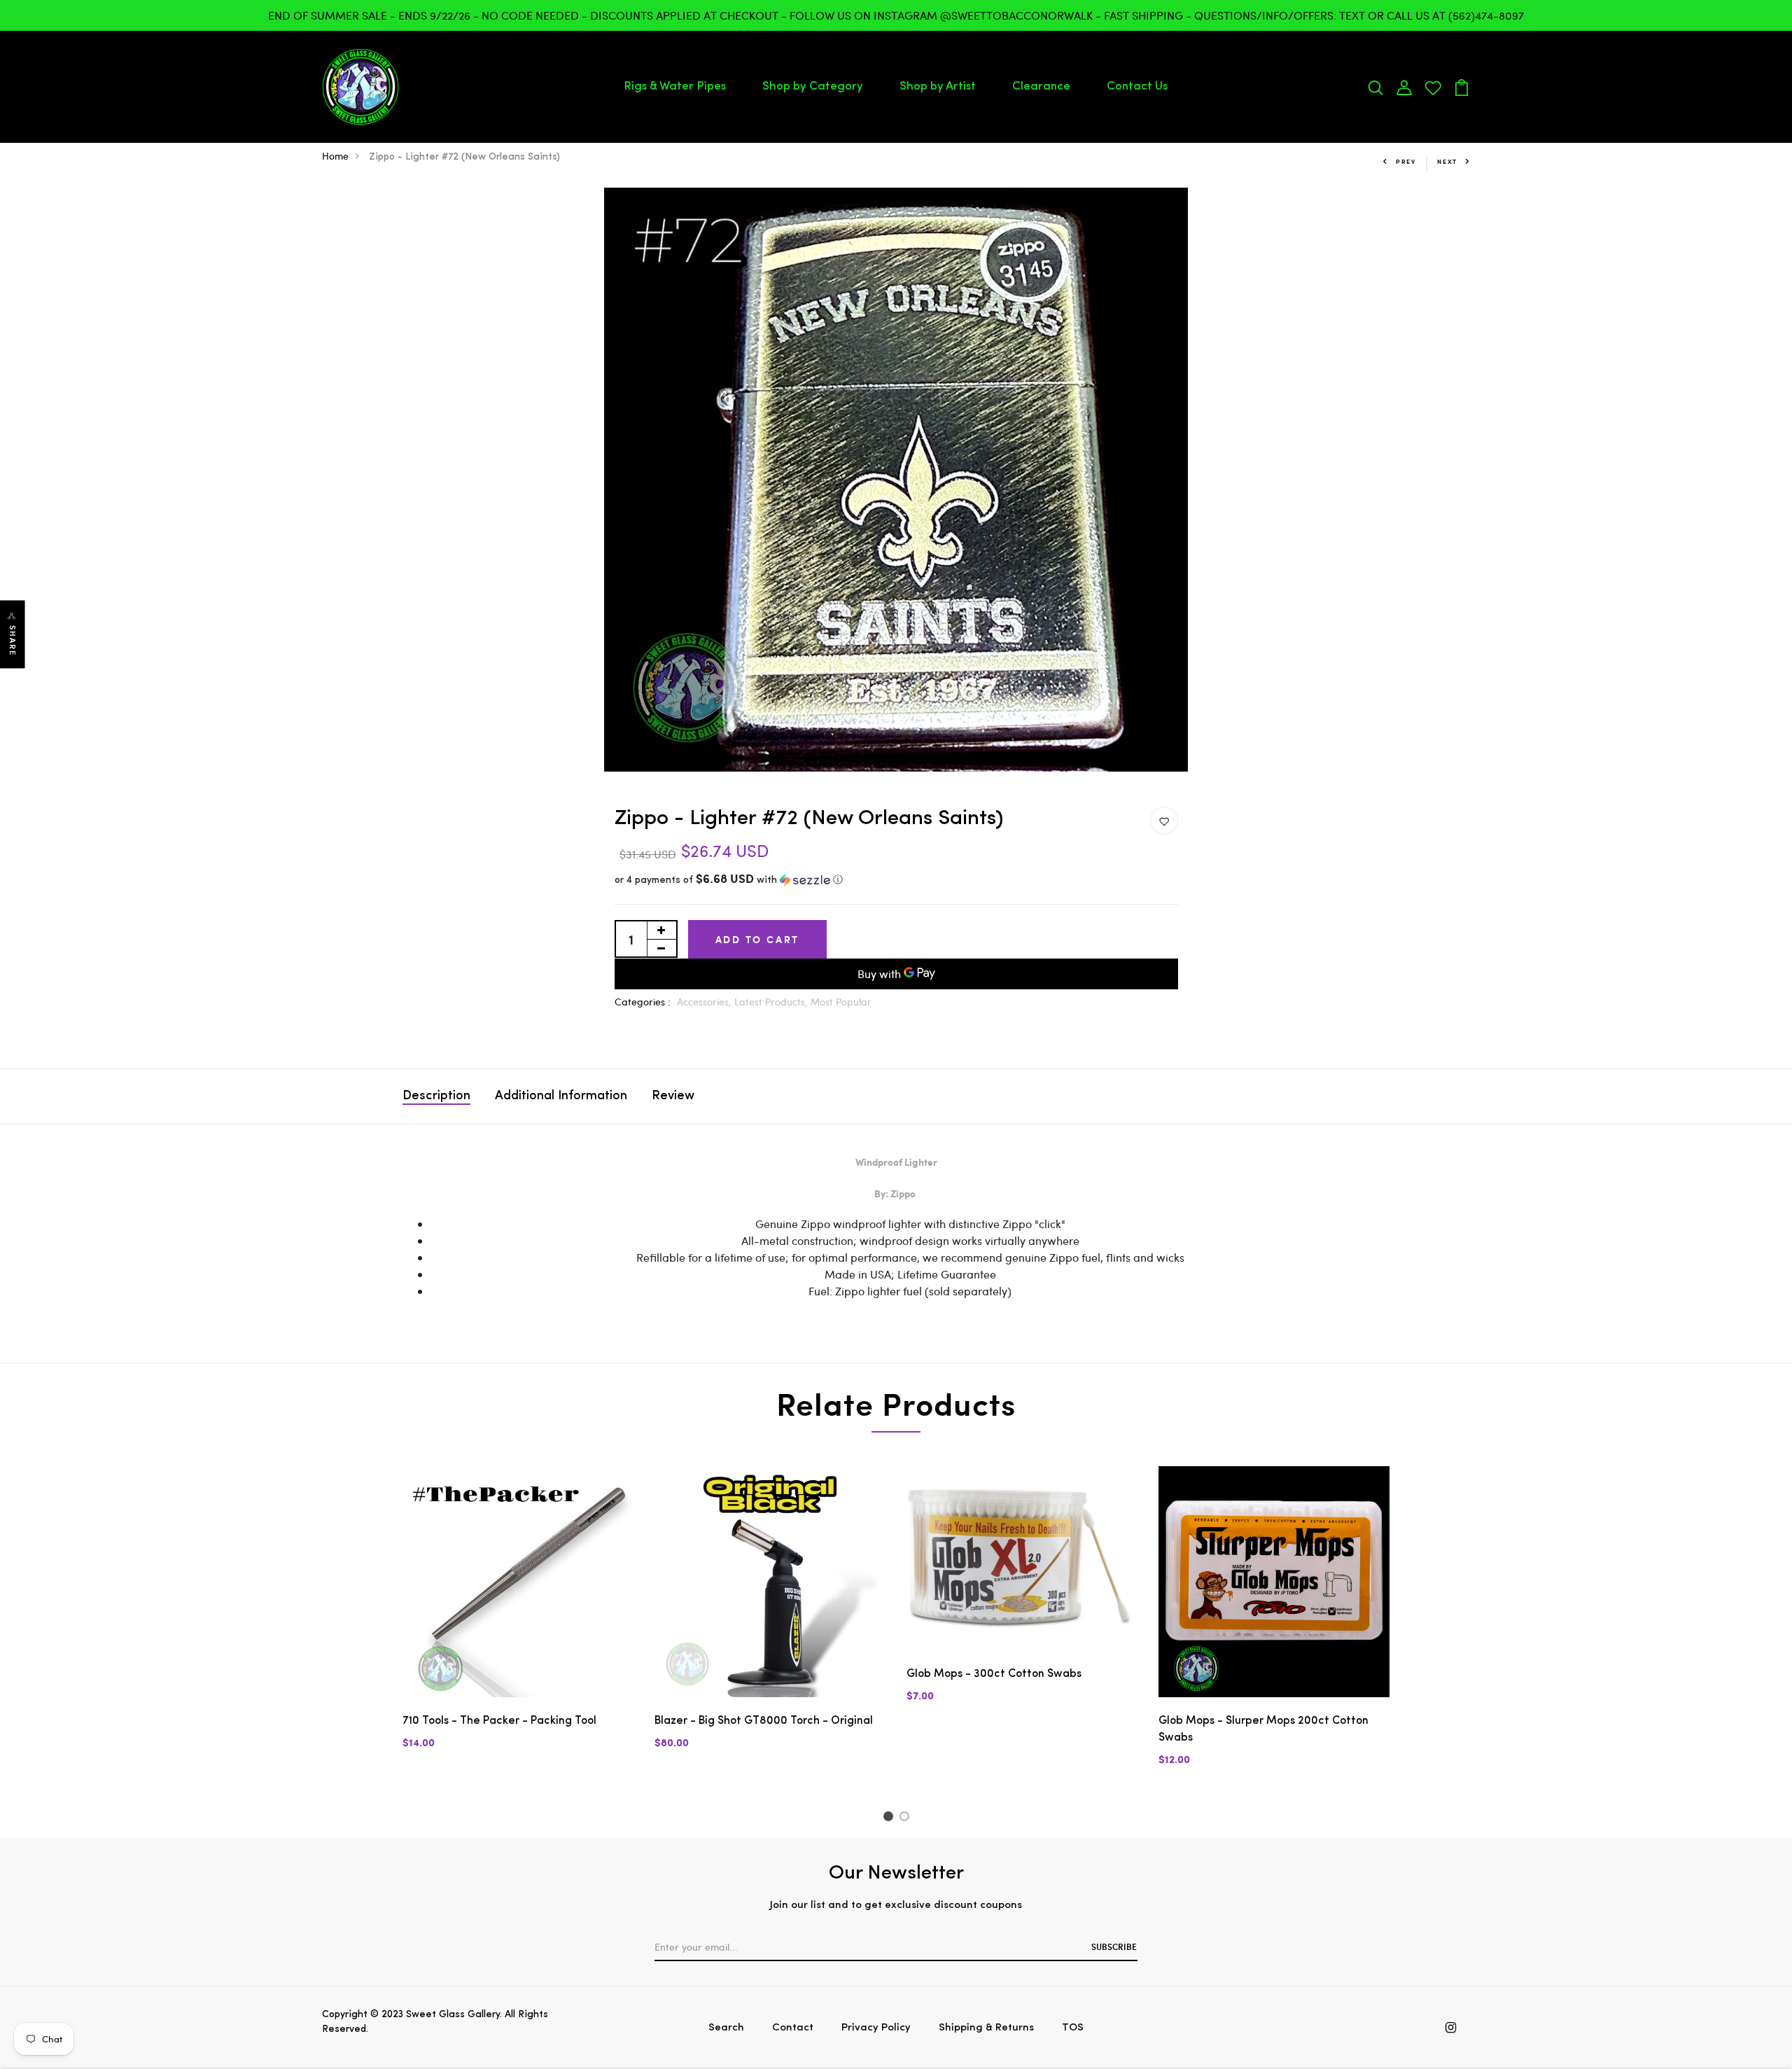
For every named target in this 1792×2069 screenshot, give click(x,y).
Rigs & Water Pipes (675, 86)
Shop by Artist (938, 86)
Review (673, 1096)
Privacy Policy (876, 2028)
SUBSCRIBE (1114, 1946)
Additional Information (561, 1096)
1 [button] (890, 1818)
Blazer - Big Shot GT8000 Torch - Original (764, 1721)
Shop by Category (813, 86)
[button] (896, 880)
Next (1447, 161)
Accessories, (706, 1002)
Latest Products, (772, 1002)
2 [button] (907, 1818)
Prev (1406, 161)
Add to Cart (758, 939)
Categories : (643, 1002)
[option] (896, 480)
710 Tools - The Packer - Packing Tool (499, 1721)
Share (13, 640)
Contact (793, 2028)
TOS (1073, 2028)
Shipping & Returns (986, 2028)
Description (436, 1096)
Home (335, 156)
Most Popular (841, 1002)
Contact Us (1137, 86)
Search (726, 2028)
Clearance (1041, 86)
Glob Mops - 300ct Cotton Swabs (994, 1674)
